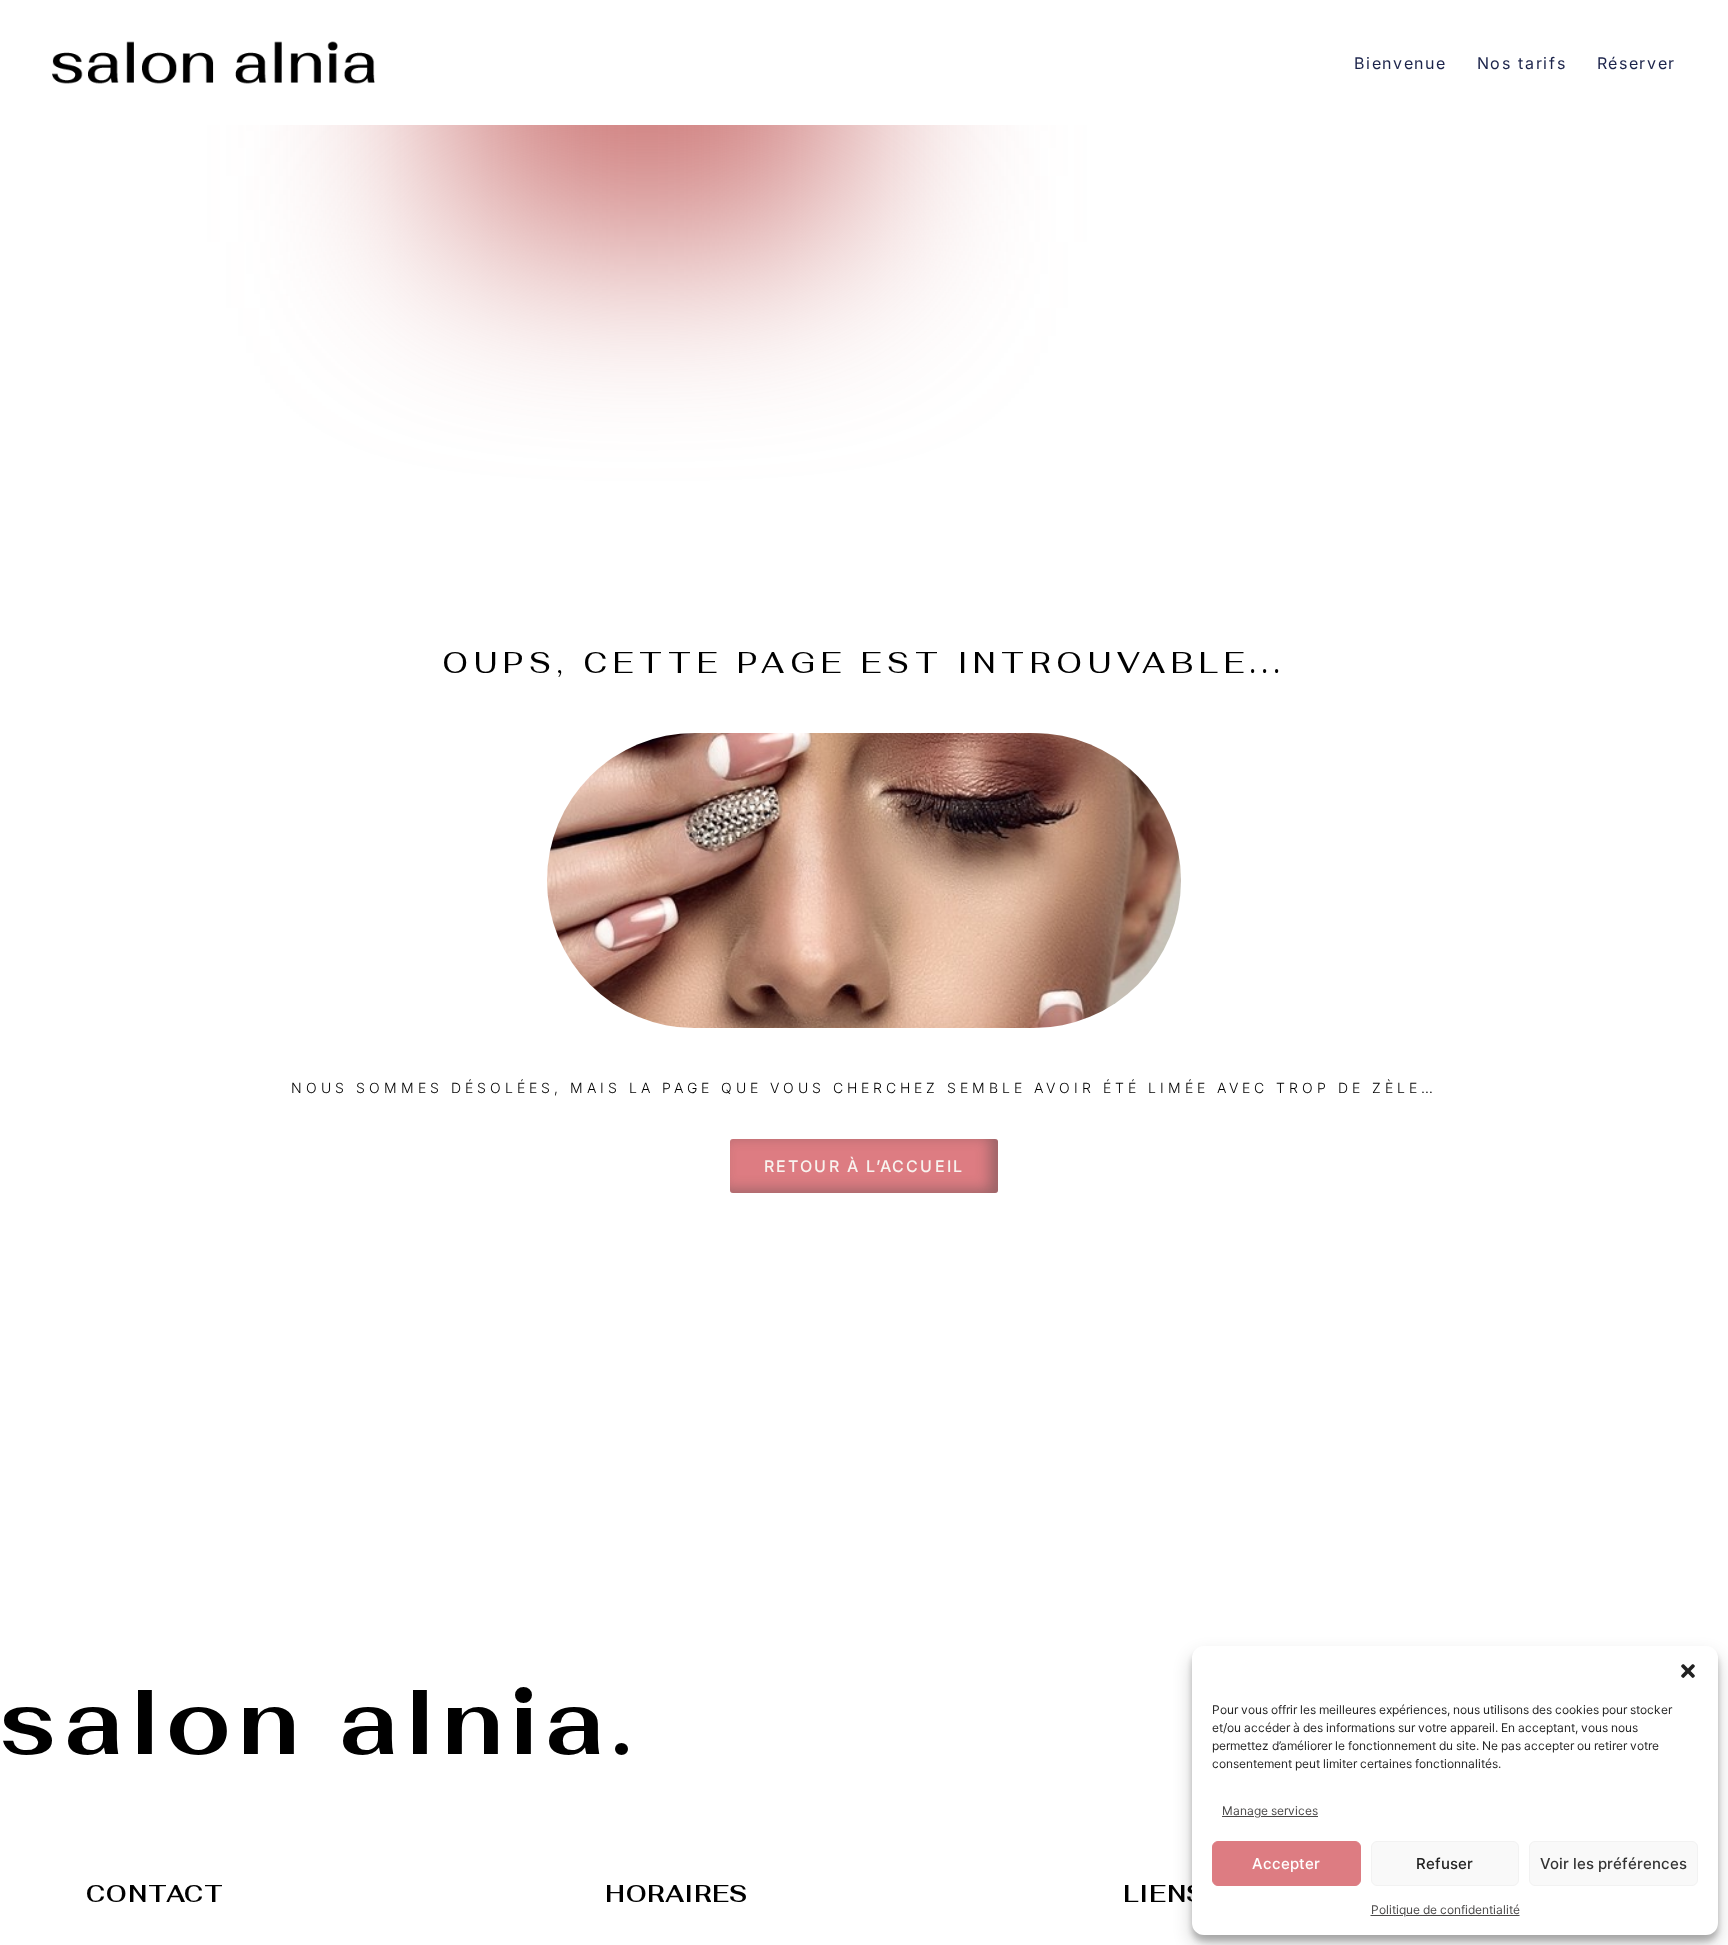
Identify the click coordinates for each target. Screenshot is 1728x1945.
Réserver (1637, 63)
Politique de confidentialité (1445, 1909)
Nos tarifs (1522, 63)
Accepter (1286, 1863)
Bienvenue (1400, 63)
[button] (1688, 1671)
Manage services (1270, 1810)
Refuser (1444, 1863)
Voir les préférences (1613, 1863)
